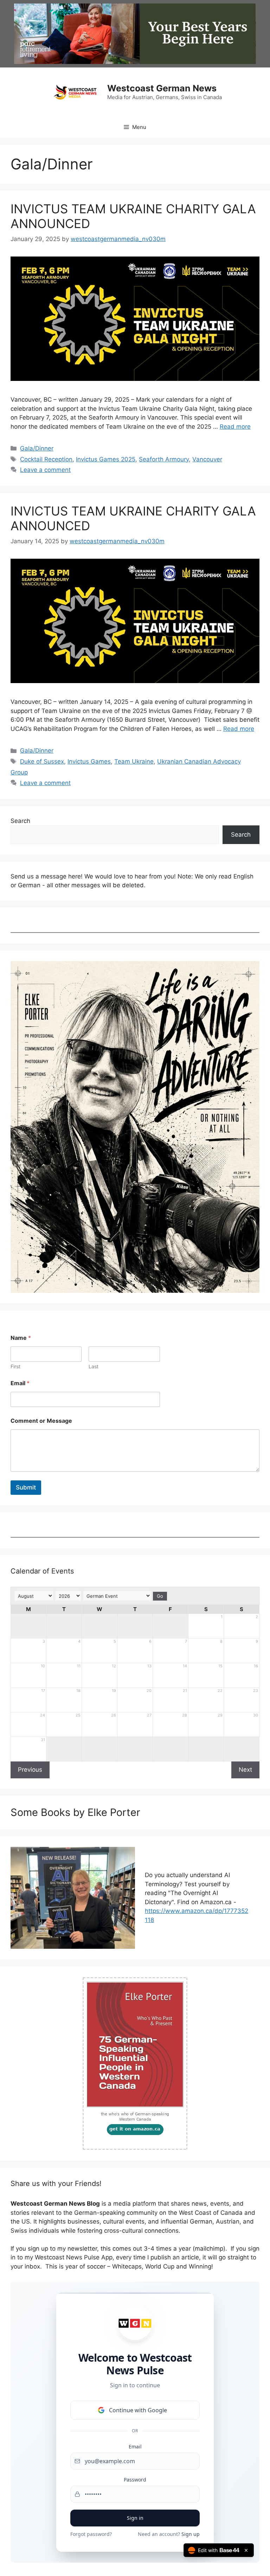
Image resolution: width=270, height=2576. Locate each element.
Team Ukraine (134, 761)
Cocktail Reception (46, 459)
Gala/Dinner (37, 448)
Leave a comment (45, 470)
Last (94, 1366)
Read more (235, 427)
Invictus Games (89, 761)
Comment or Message (41, 1421)
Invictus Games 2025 (106, 459)
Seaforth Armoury (164, 459)
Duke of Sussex (42, 761)
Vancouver (207, 459)
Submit (26, 1487)
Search (20, 821)
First (15, 1366)
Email (20, 1383)
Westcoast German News (162, 88)
